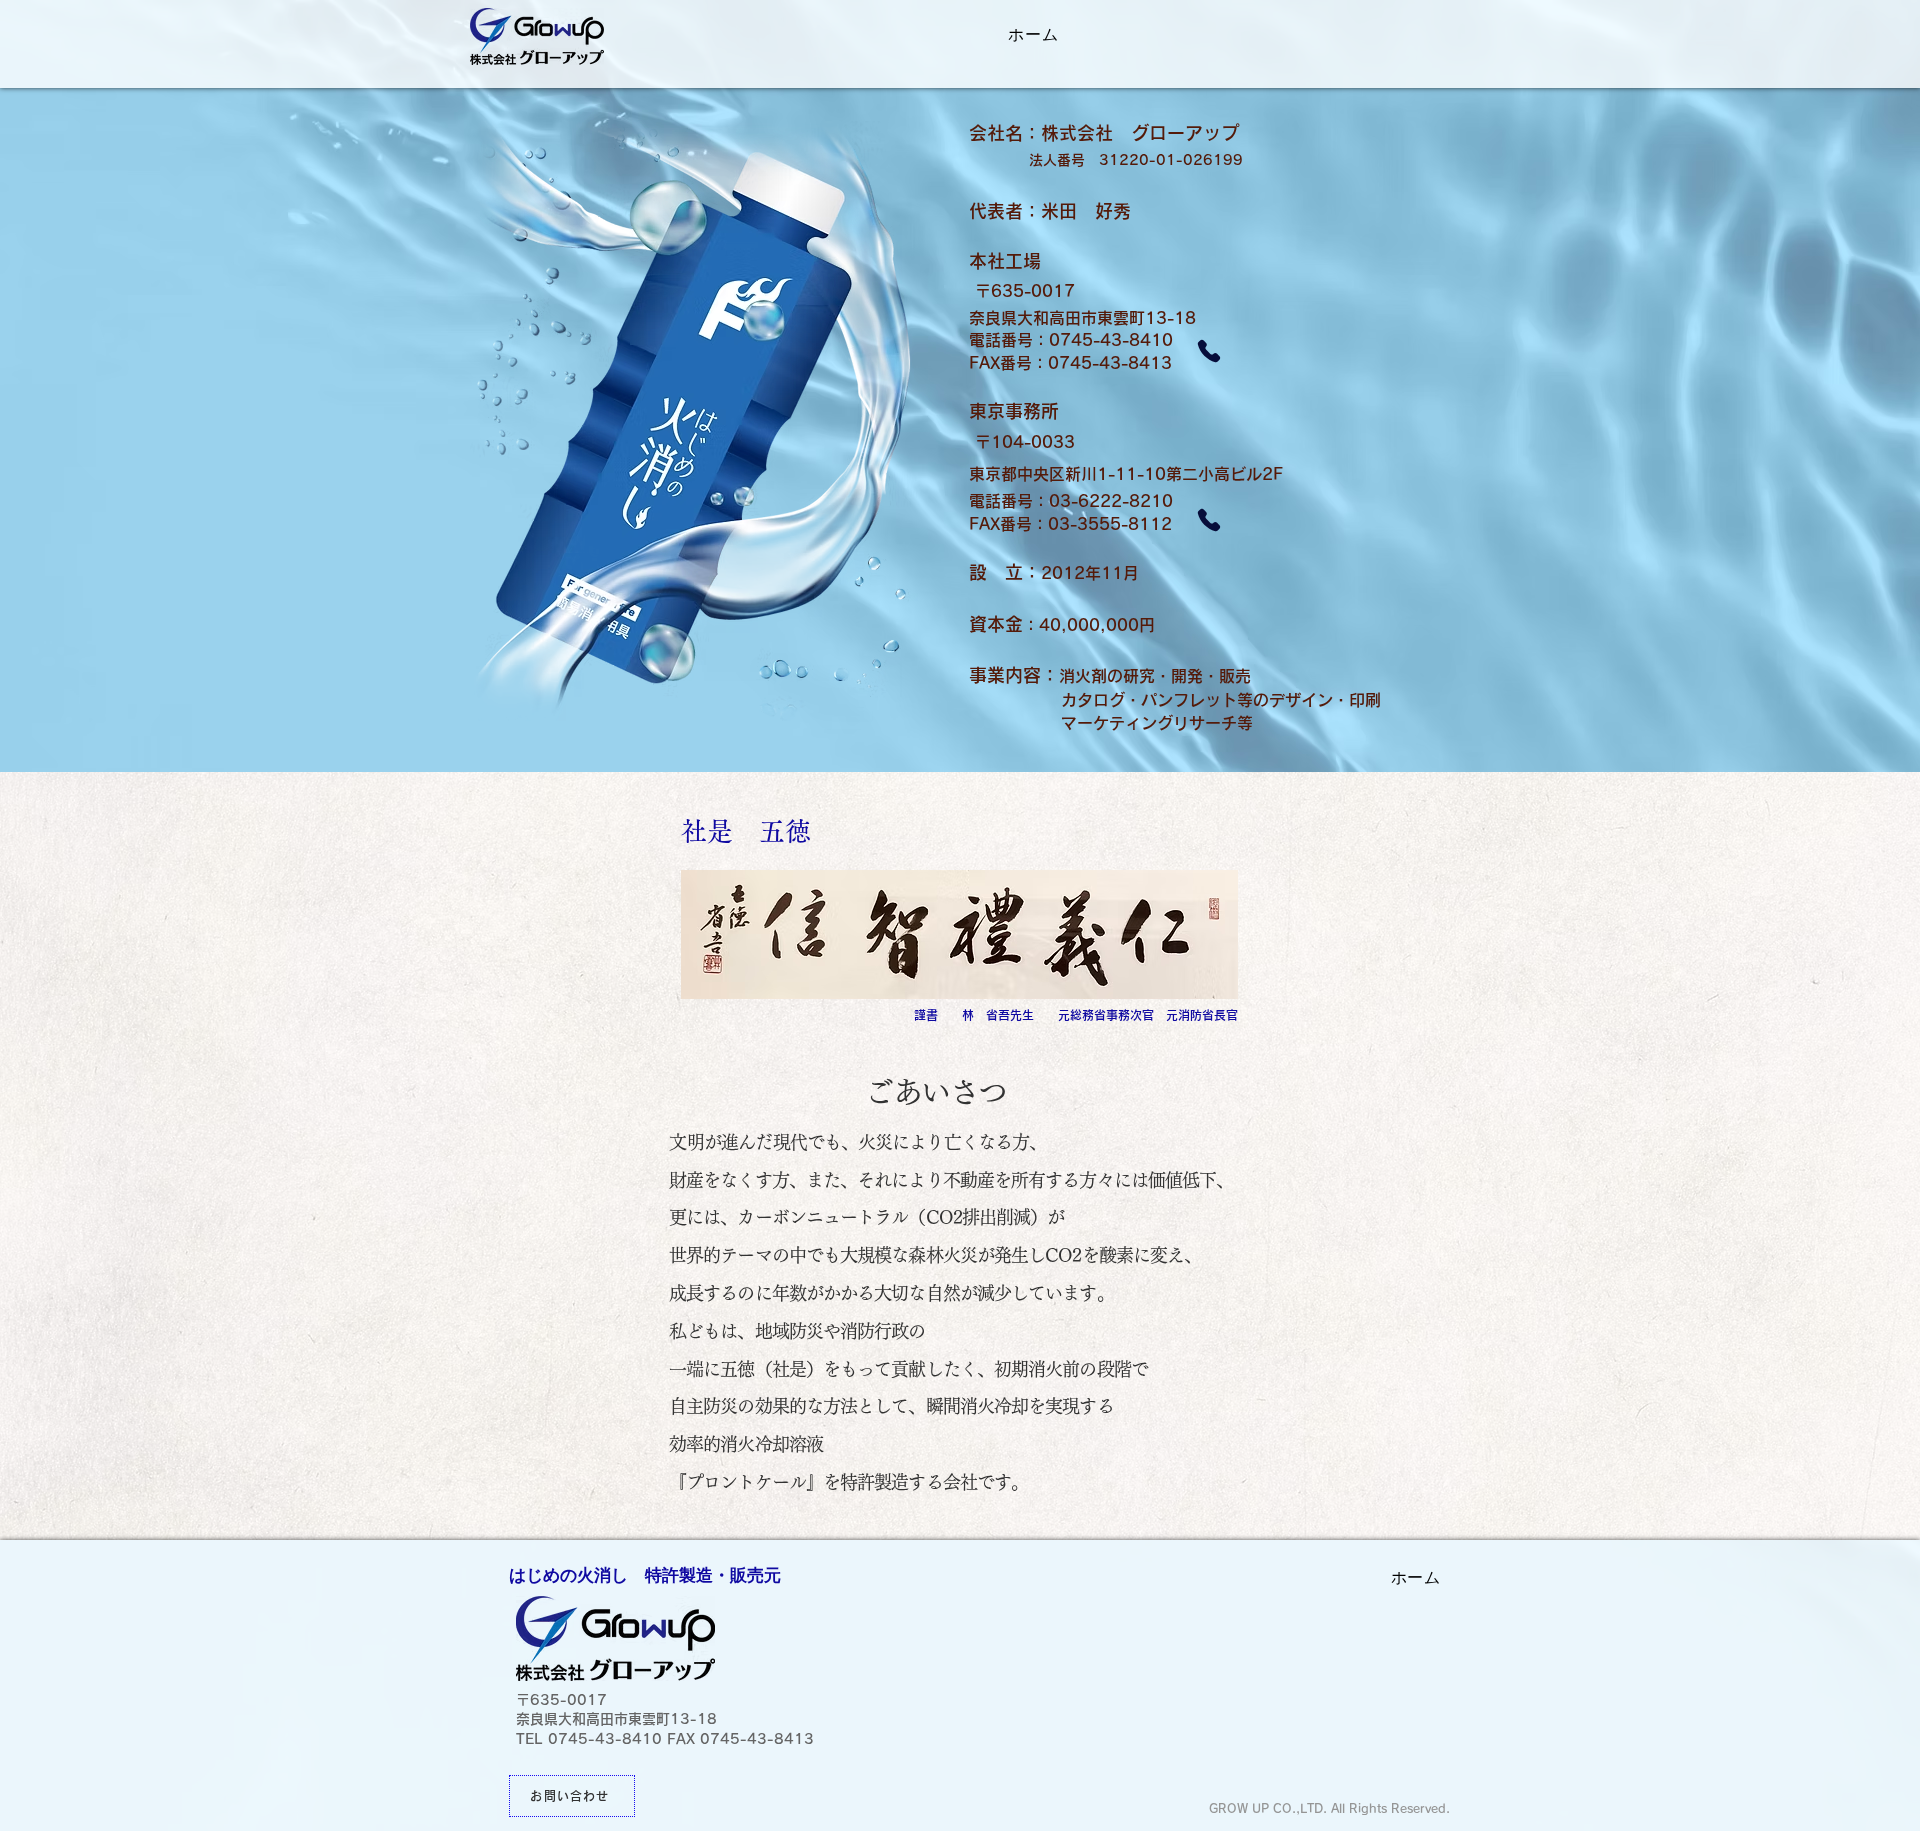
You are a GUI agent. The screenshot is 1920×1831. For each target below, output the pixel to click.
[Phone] (1209, 351)
